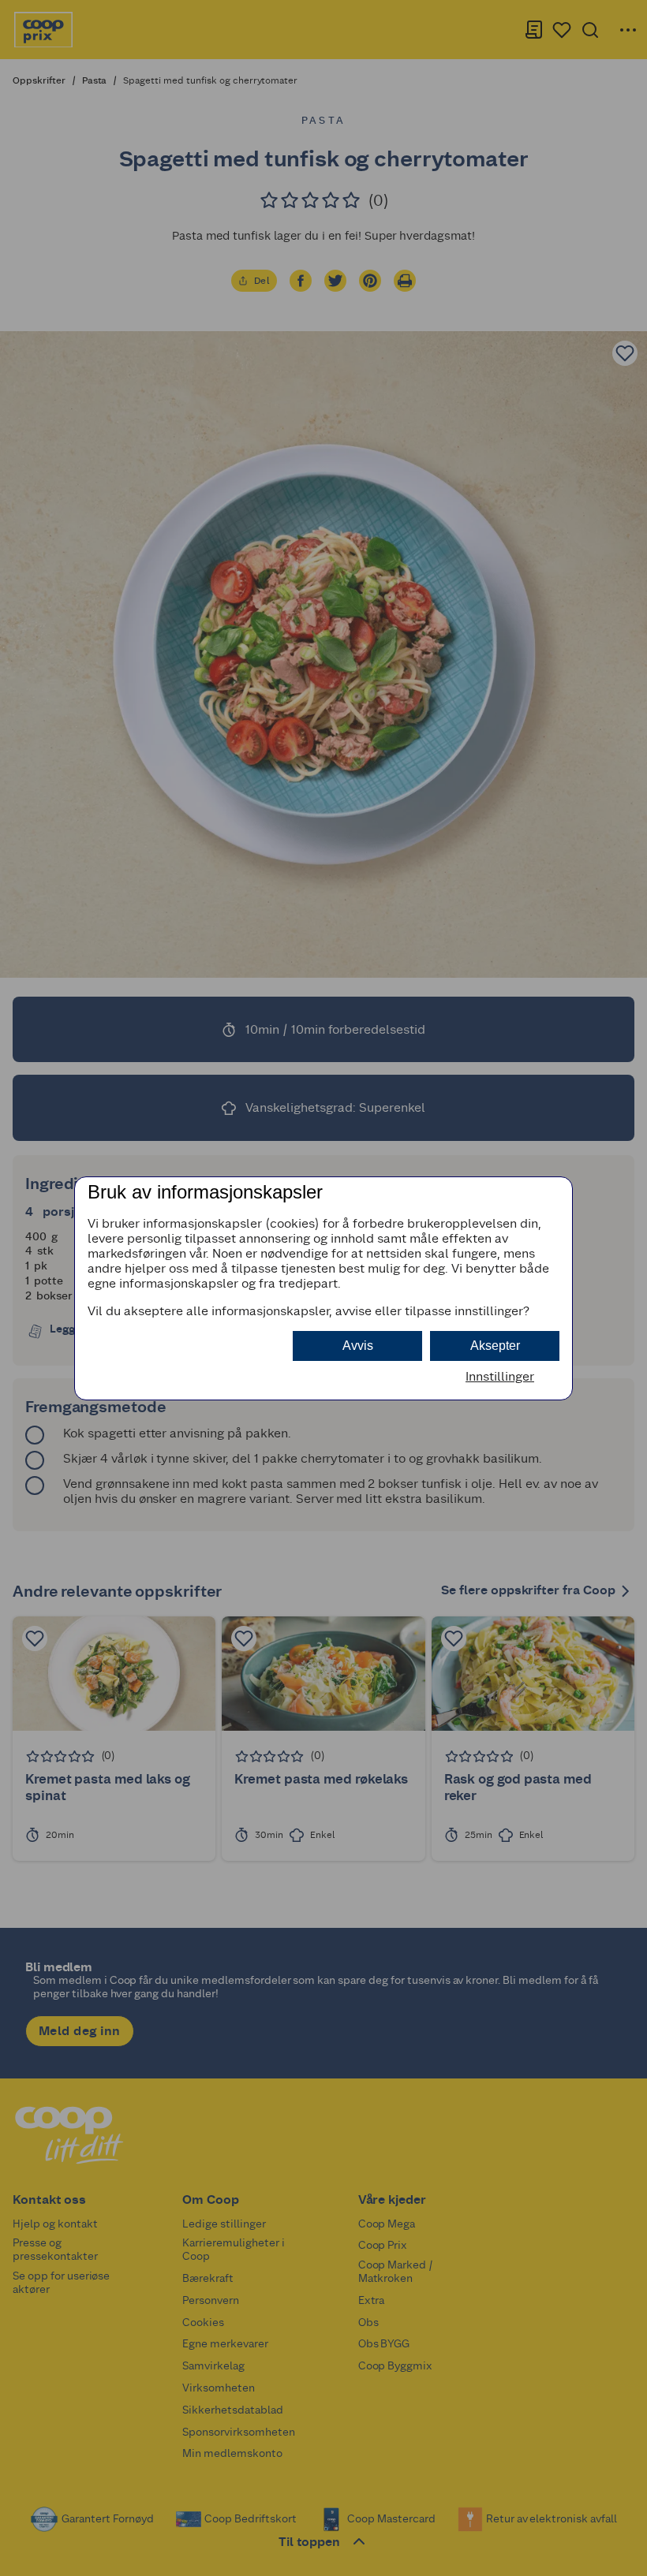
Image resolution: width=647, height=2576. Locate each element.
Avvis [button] (358, 1346)
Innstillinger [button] (500, 1376)
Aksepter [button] (495, 1346)
